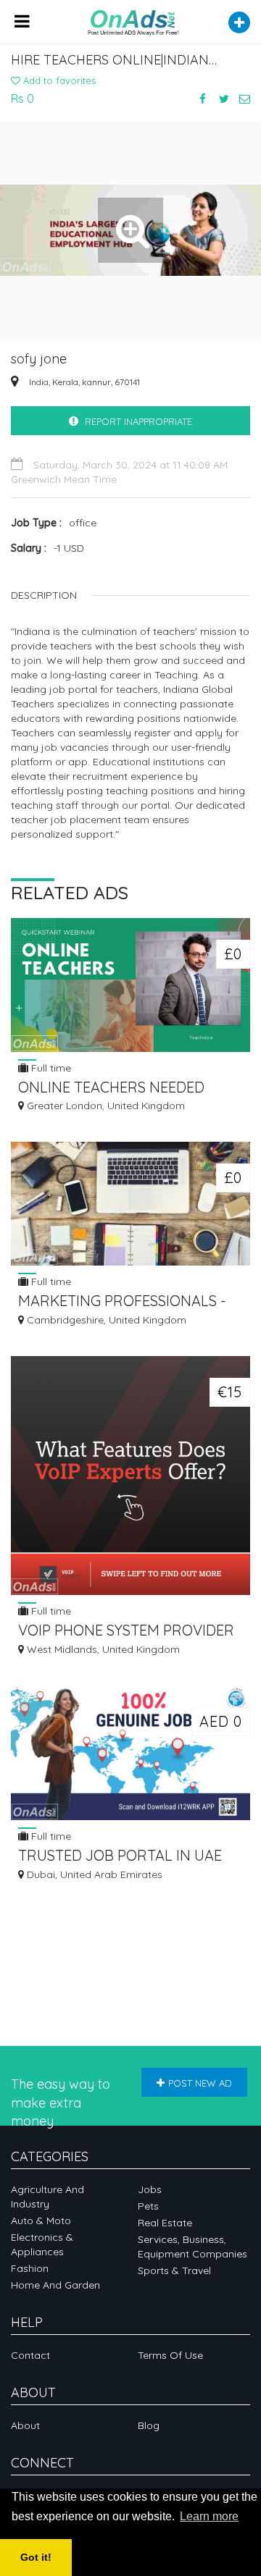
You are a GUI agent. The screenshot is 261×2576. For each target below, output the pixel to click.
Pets (148, 2206)
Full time (50, 1068)
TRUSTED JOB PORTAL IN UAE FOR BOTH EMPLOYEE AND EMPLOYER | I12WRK (120, 1857)
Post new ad (200, 2083)
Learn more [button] (209, 2516)
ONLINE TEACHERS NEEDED (111, 1087)
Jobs (150, 2189)
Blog (149, 2425)
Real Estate (165, 2223)
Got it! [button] (36, 2557)
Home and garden (55, 2285)
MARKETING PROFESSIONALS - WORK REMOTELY (122, 1302)
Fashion (30, 2268)
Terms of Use (170, 2355)
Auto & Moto (41, 2221)
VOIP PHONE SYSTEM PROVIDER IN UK (126, 1632)
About (25, 2425)
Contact (30, 2355)
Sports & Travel (174, 2270)
